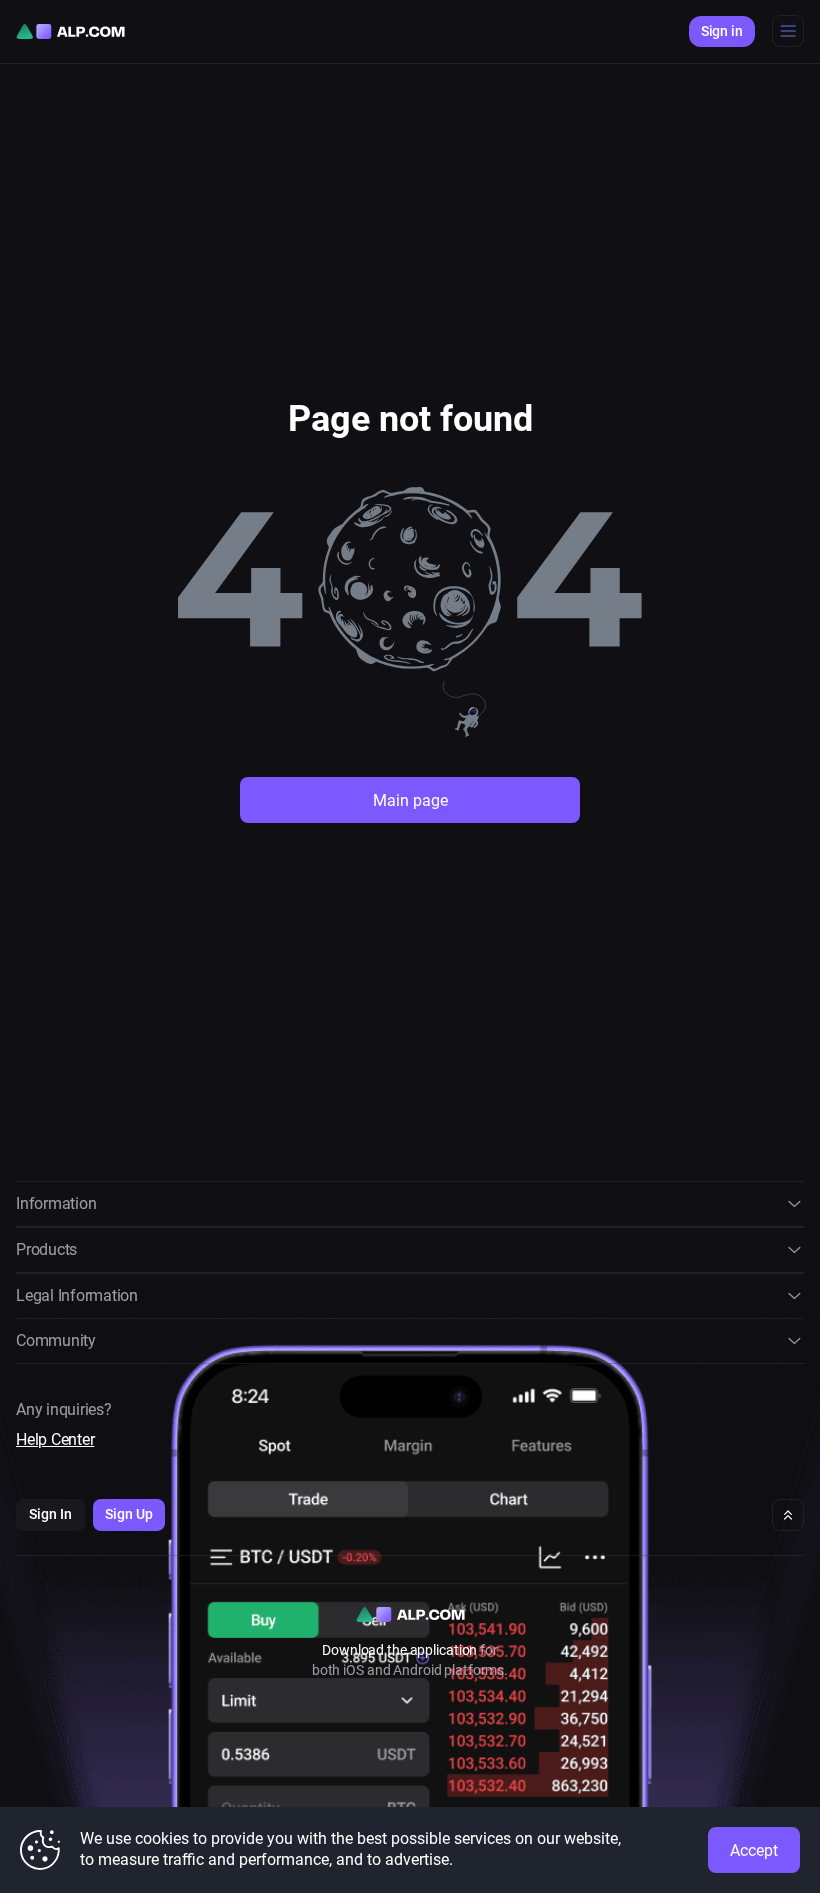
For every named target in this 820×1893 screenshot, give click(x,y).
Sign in (722, 31)
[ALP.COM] (70, 31)
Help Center (55, 1439)
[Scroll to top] (788, 1515)
